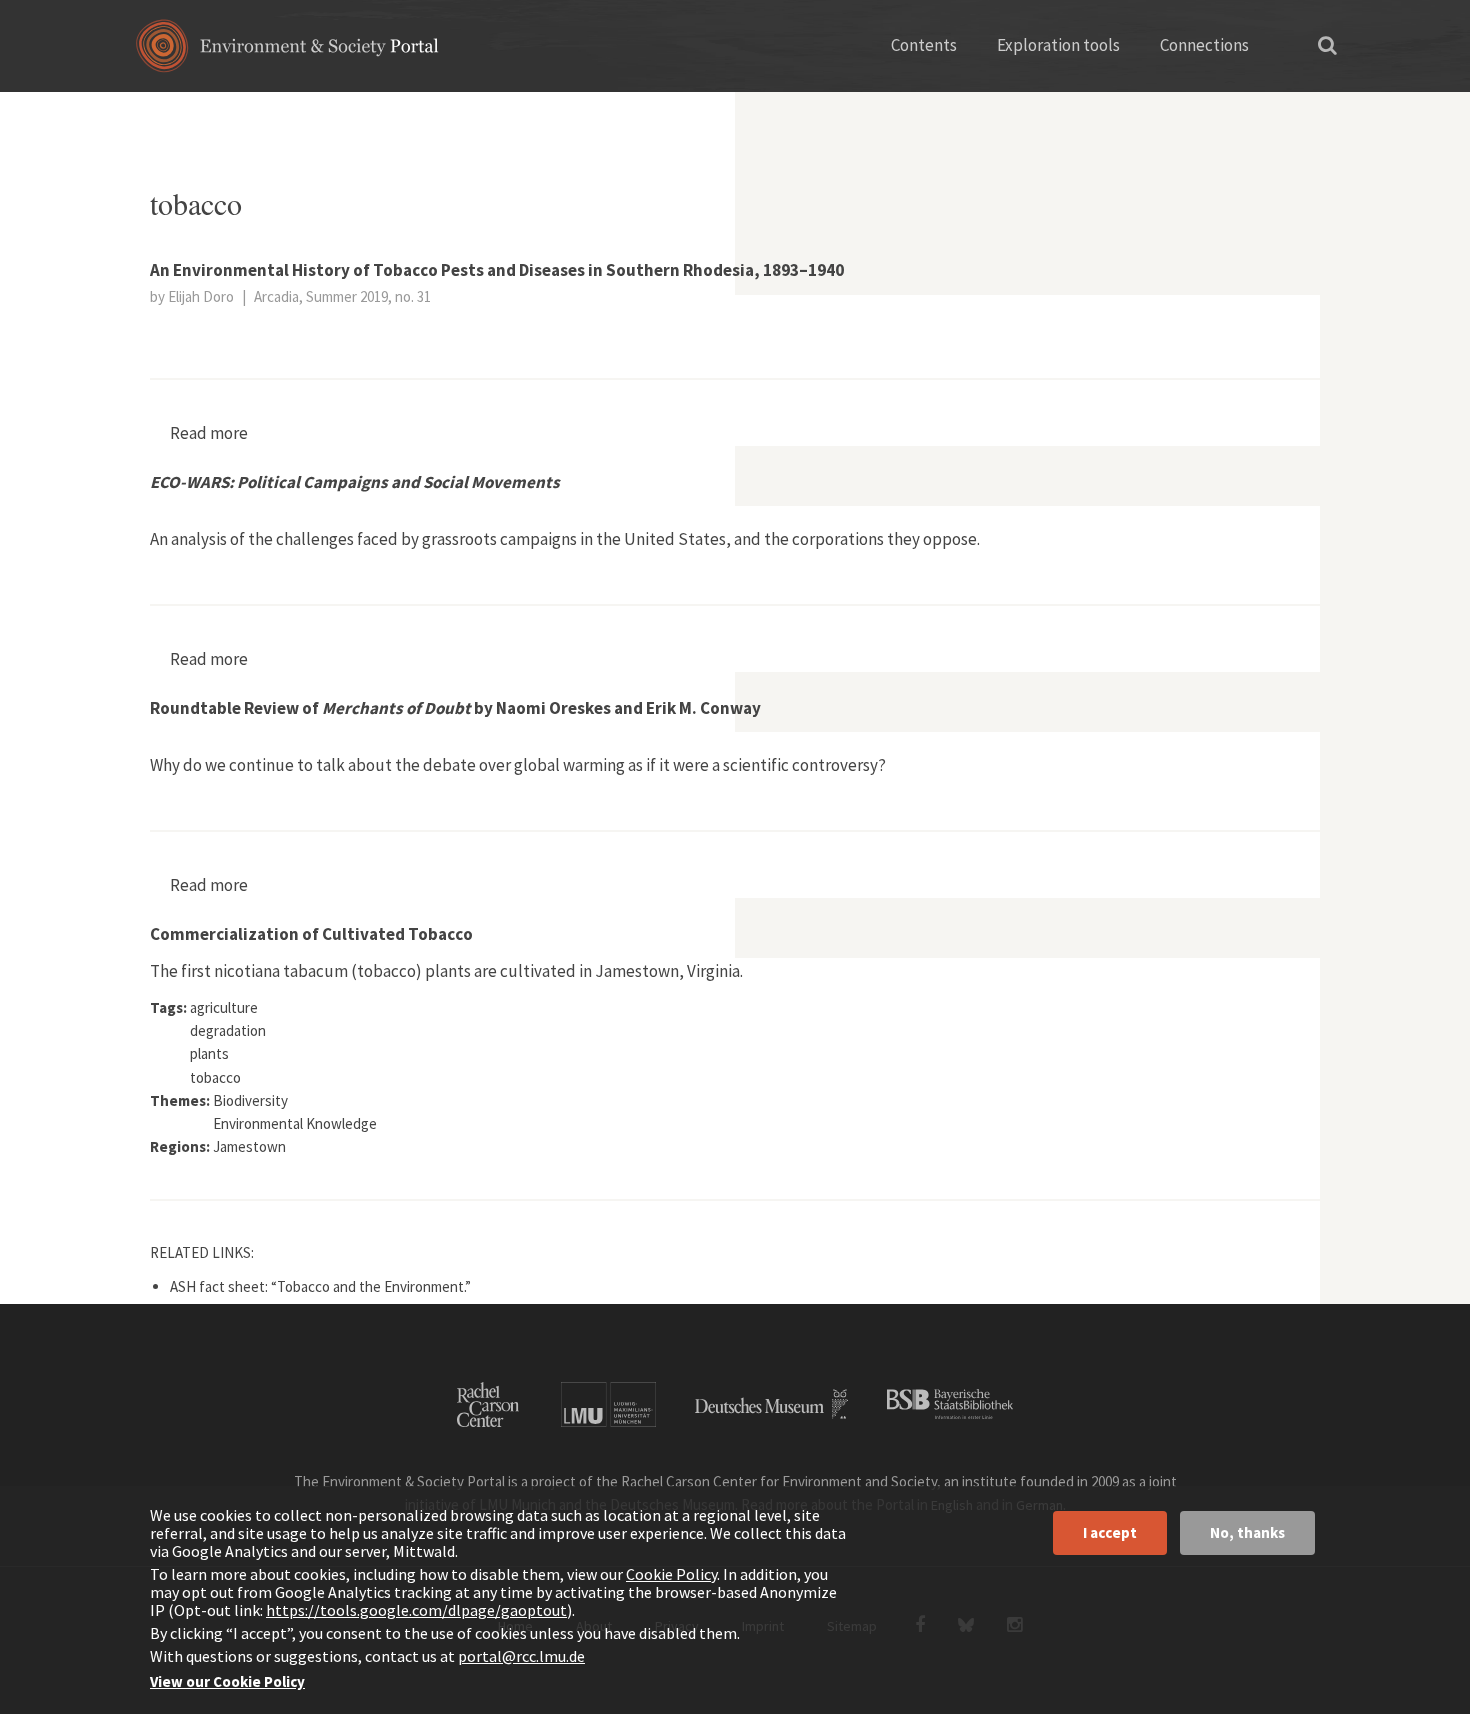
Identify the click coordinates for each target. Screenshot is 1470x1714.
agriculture (224, 1007)
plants (234, 115)
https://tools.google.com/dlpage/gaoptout (416, 1610)
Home (167, 115)
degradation (228, 1030)
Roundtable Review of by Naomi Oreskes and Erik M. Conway (455, 708)
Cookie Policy (671, 1574)
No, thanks (1247, 1532)
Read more (209, 433)
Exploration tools (1058, 45)
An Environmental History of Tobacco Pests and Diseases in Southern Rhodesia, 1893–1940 (497, 270)
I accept (1110, 1532)
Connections (1204, 45)
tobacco (215, 1077)
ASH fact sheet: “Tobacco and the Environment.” (320, 1286)
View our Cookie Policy (227, 1681)
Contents (924, 45)
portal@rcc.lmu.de (521, 1656)
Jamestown (249, 1146)
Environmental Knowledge (295, 1123)
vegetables (318, 115)
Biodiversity (250, 1100)
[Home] (287, 52)
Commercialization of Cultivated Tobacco (311, 934)
